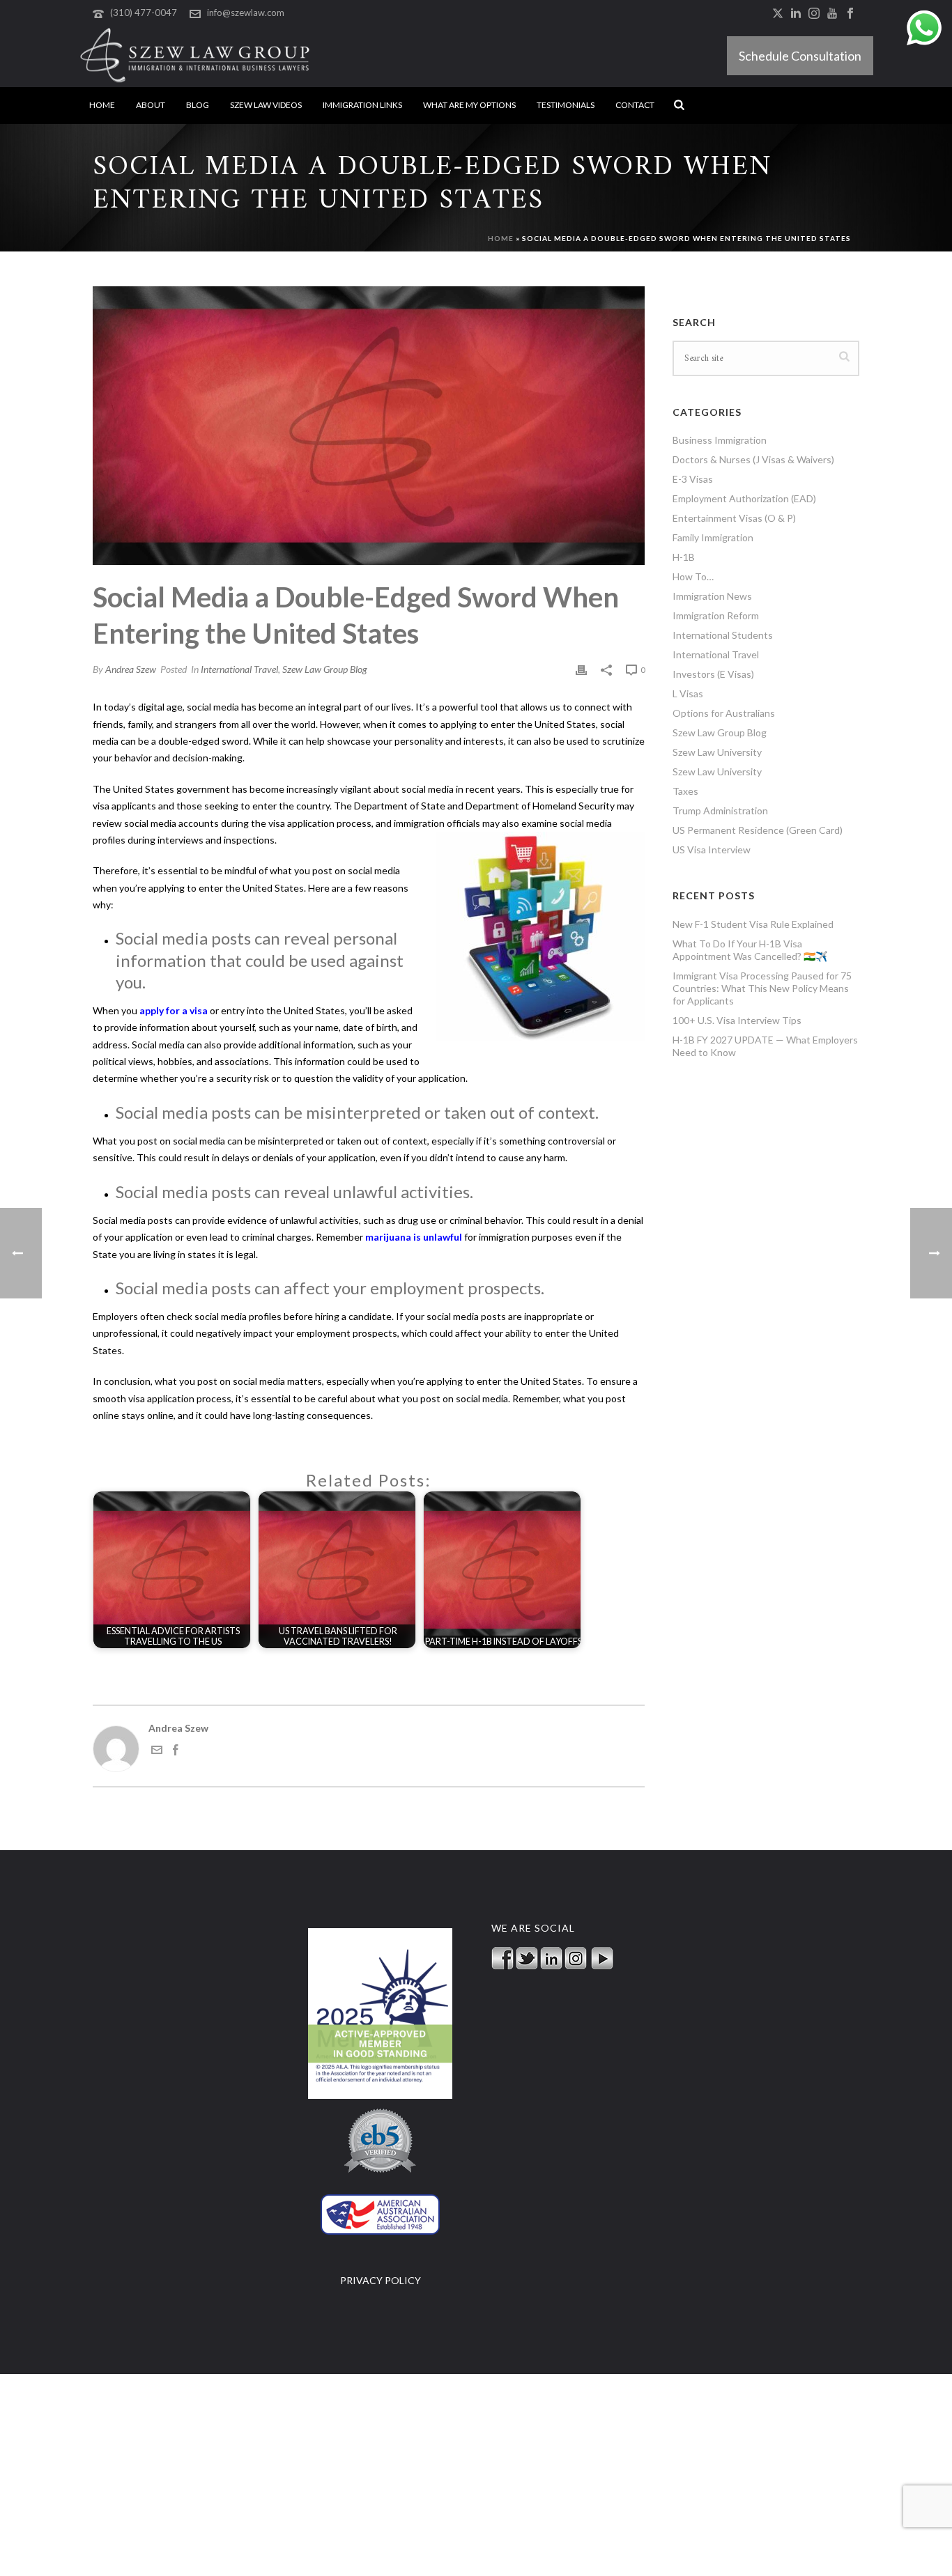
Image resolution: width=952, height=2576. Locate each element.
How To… (693, 576)
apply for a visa (174, 1010)
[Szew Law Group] (195, 56)
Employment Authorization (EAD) (744, 498)
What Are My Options (469, 105)
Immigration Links (362, 105)
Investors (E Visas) (713, 674)
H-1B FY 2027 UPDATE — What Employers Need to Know (765, 1046)
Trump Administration (720, 810)
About (151, 105)
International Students (723, 635)
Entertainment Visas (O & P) (734, 518)
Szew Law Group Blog (325, 669)
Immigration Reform (716, 615)
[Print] (581, 669)
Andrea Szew (131, 669)
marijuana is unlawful (414, 1237)
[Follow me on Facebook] (176, 1752)
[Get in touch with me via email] (157, 1752)
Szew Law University (717, 752)
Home (102, 105)
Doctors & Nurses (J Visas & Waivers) (753, 459)
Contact (635, 105)
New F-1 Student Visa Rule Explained (753, 924)
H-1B (684, 557)
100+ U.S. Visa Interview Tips (737, 1020)
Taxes (685, 791)
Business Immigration (720, 440)
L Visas (688, 693)
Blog (198, 105)
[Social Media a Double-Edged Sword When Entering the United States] (369, 426)
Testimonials (566, 105)
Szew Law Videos (266, 105)
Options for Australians (724, 713)
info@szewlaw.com (246, 13)
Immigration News (712, 596)
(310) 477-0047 (144, 13)
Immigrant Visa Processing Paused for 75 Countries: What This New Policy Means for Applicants (762, 988)
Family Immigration (713, 537)
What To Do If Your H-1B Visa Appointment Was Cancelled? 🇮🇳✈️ (750, 950)
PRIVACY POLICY (381, 2280)
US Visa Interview (712, 849)
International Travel (239, 669)
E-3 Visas (693, 479)
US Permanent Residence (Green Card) (758, 830)
